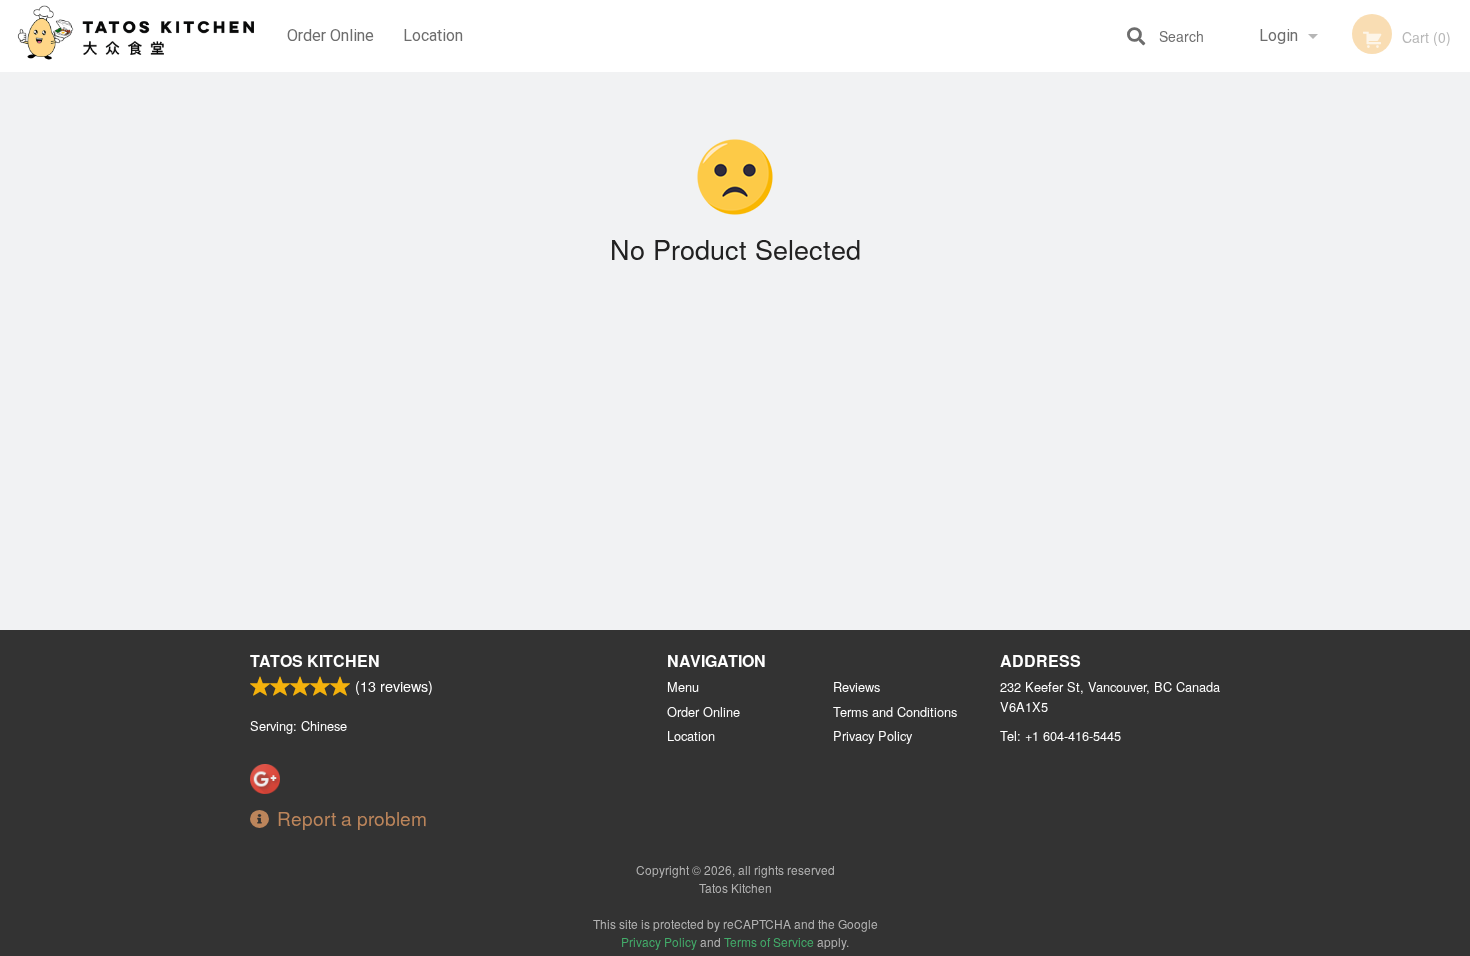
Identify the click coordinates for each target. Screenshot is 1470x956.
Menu (683, 686)
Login (1278, 35)
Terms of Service (769, 941)
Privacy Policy (872, 735)
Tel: (1060, 735)
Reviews (856, 686)
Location (433, 35)
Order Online (330, 35)
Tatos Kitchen (315, 660)
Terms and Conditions (895, 711)
